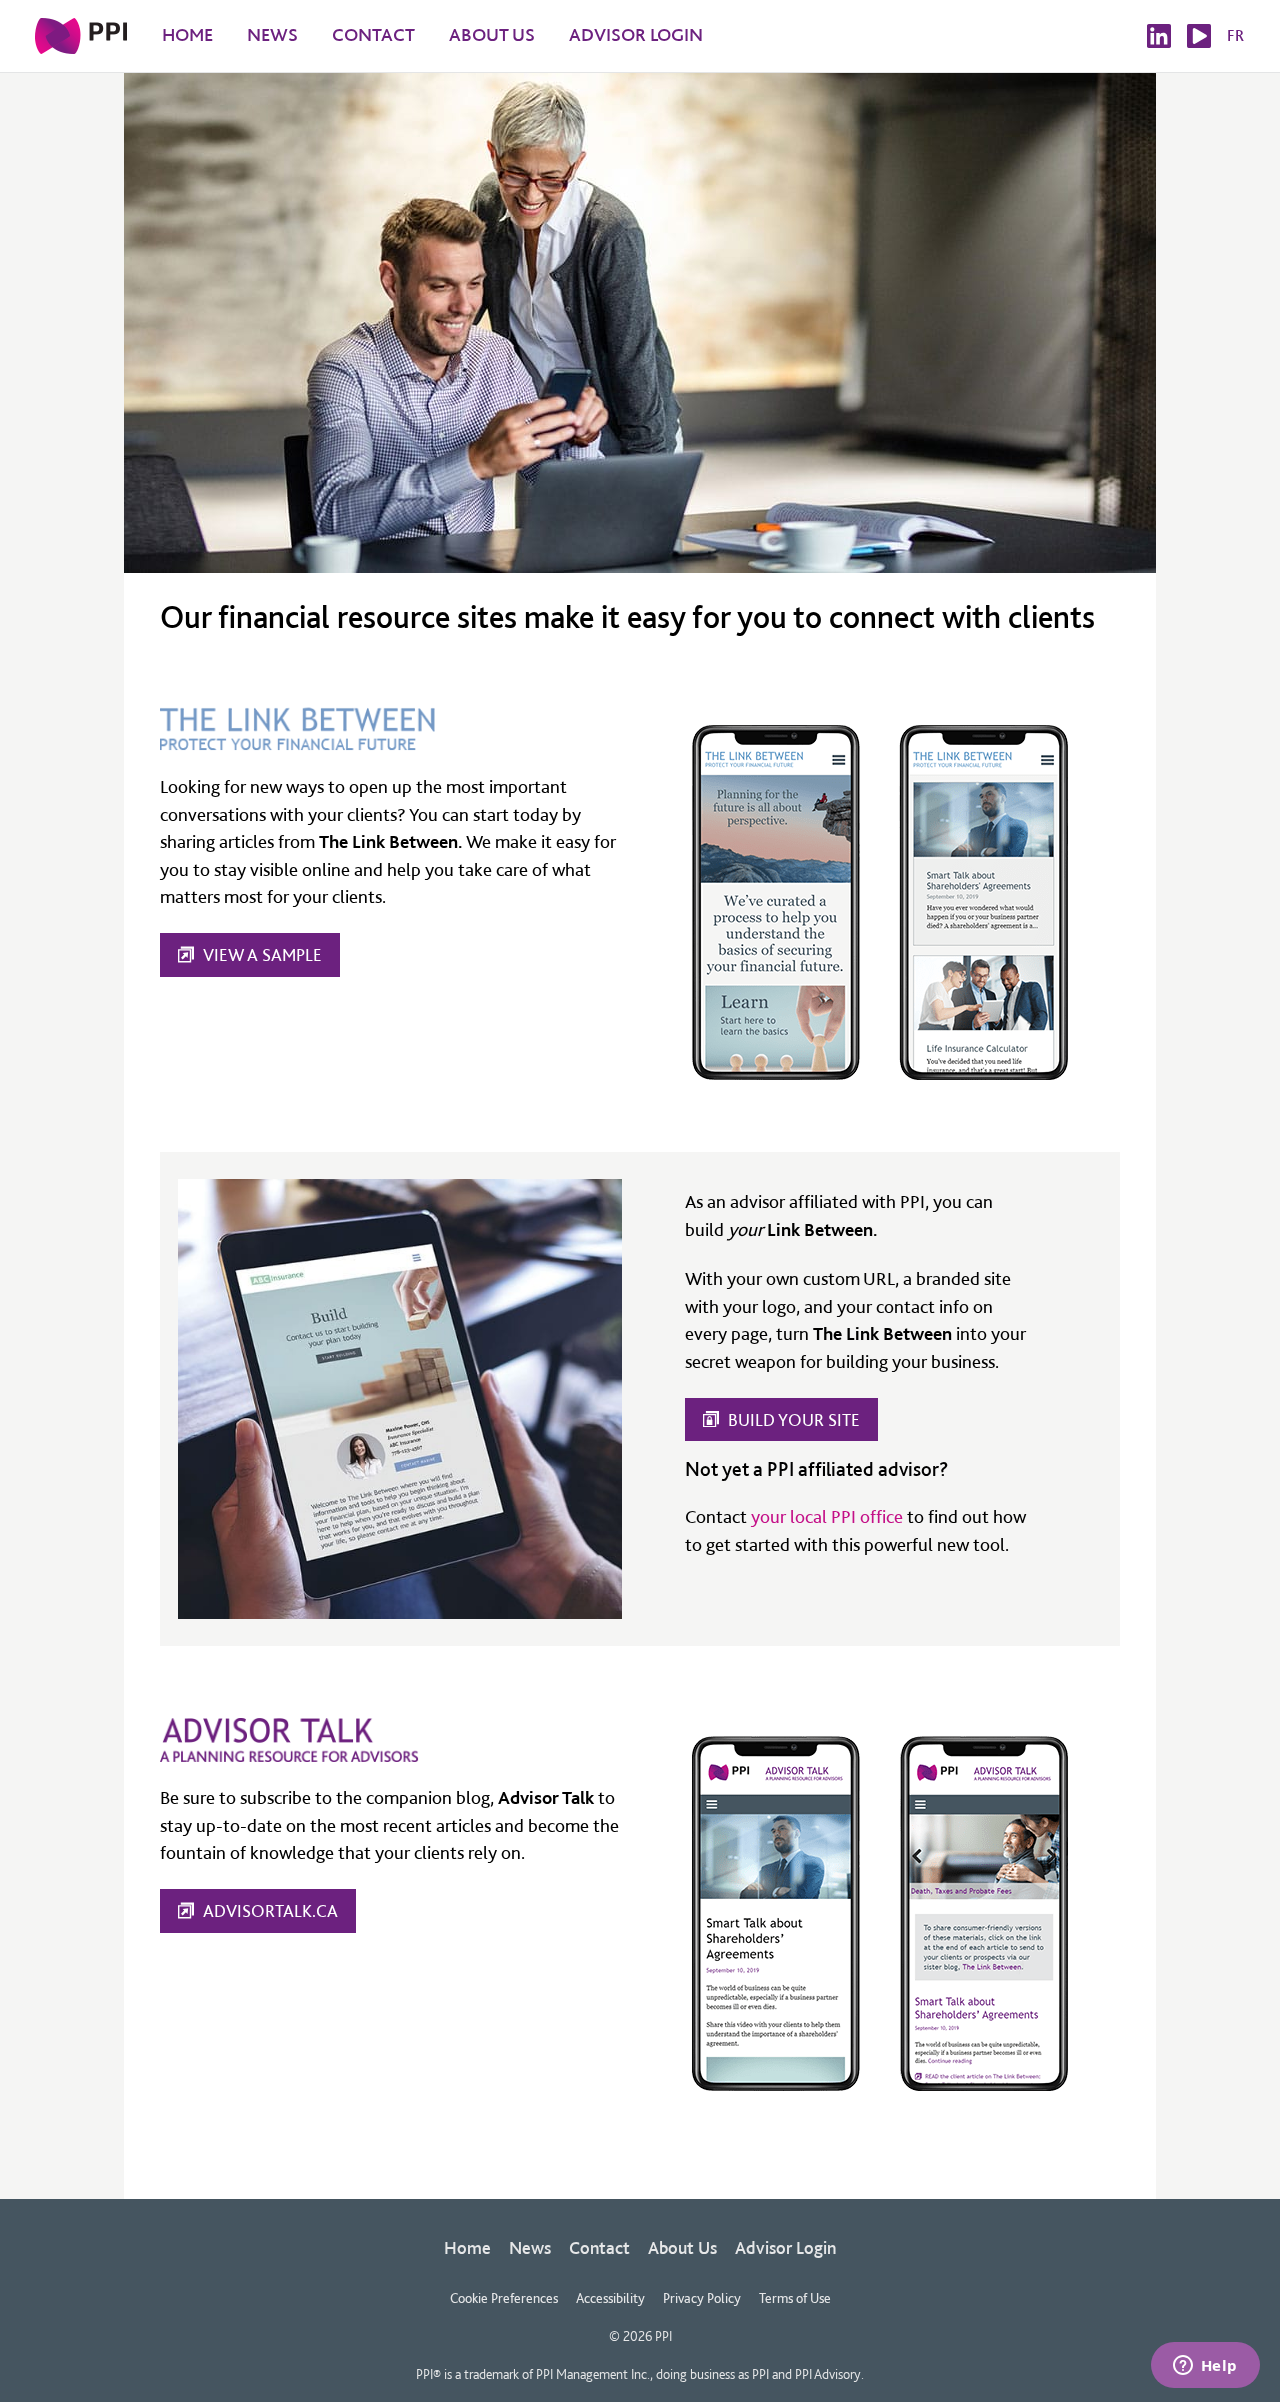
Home (467, 2247)
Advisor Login (785, 2247)
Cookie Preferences (504, 2298)
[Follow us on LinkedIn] (1159, 36)
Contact (599, 2247)
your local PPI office (827, 1516)
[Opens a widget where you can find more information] (1205, 2367)
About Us (682, 2247)
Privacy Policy (702, 2298)
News (530, 2247)
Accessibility (610, 2298)
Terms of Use (795, 2298)
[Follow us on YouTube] (1199, 36)
